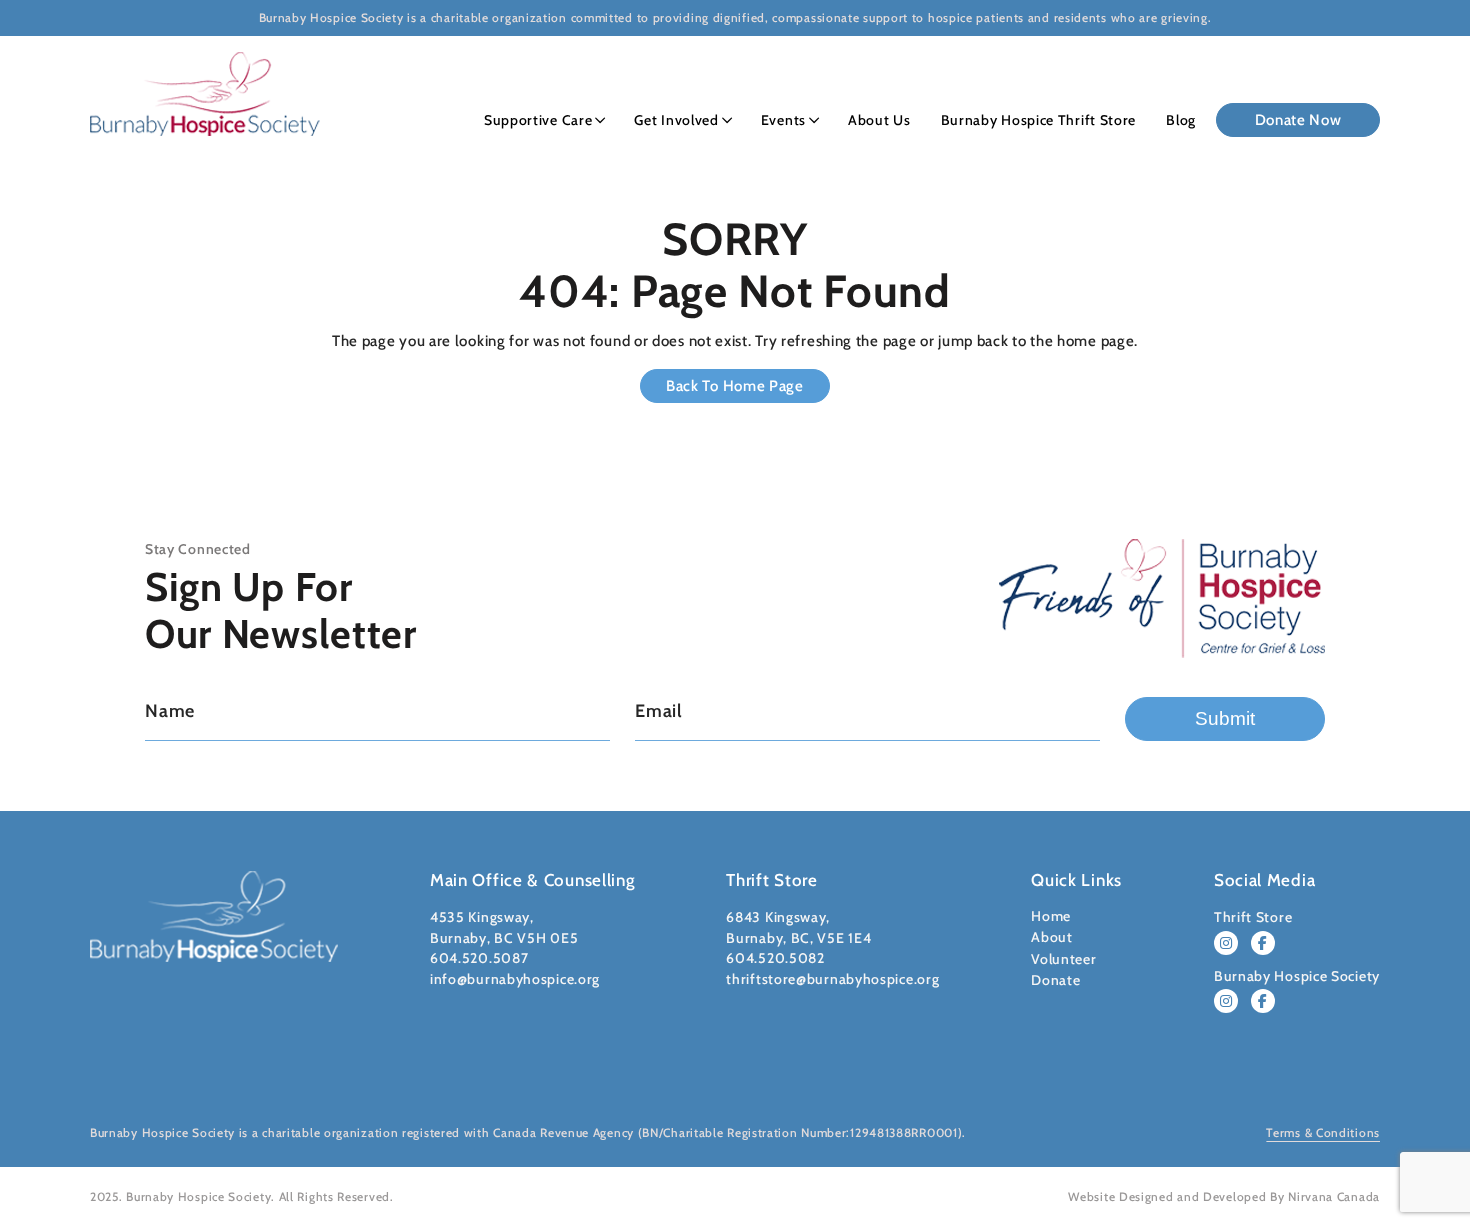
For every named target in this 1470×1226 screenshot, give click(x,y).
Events (783, 120)
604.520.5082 (775, 958)
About (1052, 937)
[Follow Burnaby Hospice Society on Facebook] (1263, 1001)
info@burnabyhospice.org (515, 979)
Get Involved (676, 120)
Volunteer (1063, 959)
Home (1051, 916)
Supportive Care (538, 120)
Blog (1181, 120)
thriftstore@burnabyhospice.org (832, 979)
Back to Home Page (735, 386)
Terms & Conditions (1323, 1132)
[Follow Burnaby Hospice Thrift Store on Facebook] (1263, 943)
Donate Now (1298, 120)
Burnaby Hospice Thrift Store (1039, 120)
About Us (879, 120)
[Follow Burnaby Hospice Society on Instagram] (1226, 1001)
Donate (1055, 980)
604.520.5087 (479, 958)
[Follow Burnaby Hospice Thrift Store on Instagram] (1226, 943)
